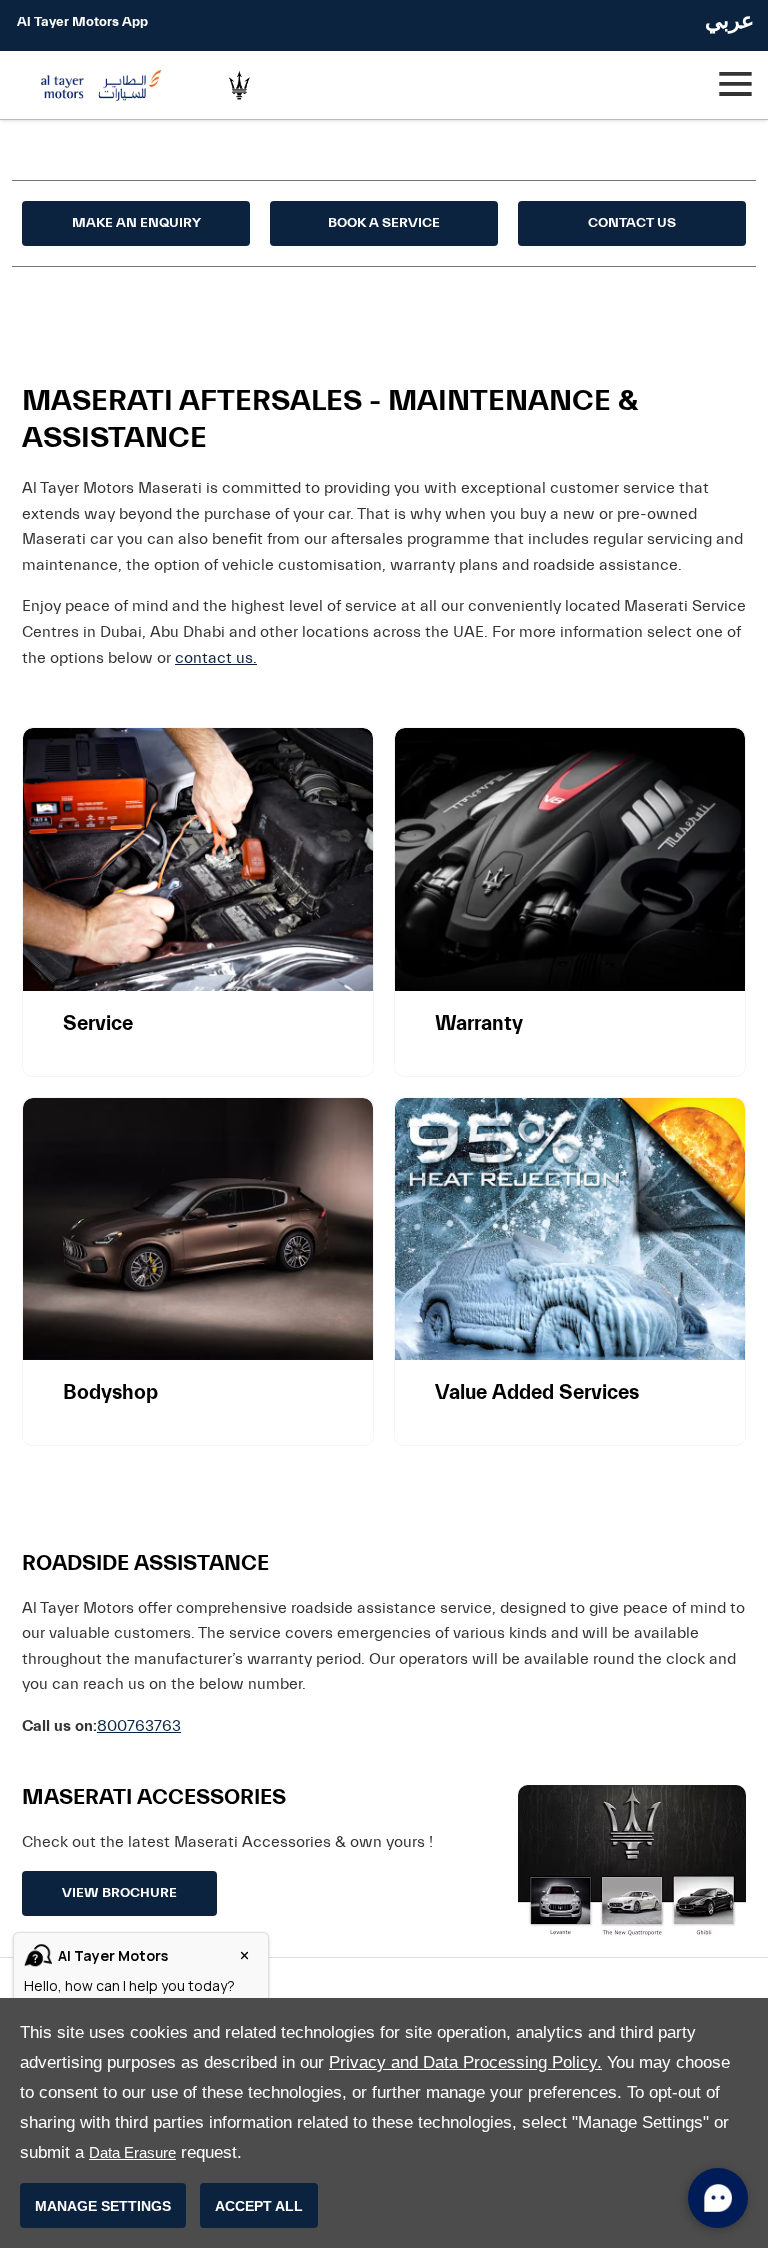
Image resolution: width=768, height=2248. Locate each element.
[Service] (198, 859)
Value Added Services (537, 1392)
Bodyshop (110, 1392)
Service (98, 1023)
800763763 (139, 1726)
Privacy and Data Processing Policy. (465, 2062)
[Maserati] (239, 85)
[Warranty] (570, 859)
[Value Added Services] (570, 1229)
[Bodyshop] (198, 1229)
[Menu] (733, 85)
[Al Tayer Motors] (106, 85)
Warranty (479, 1023)
